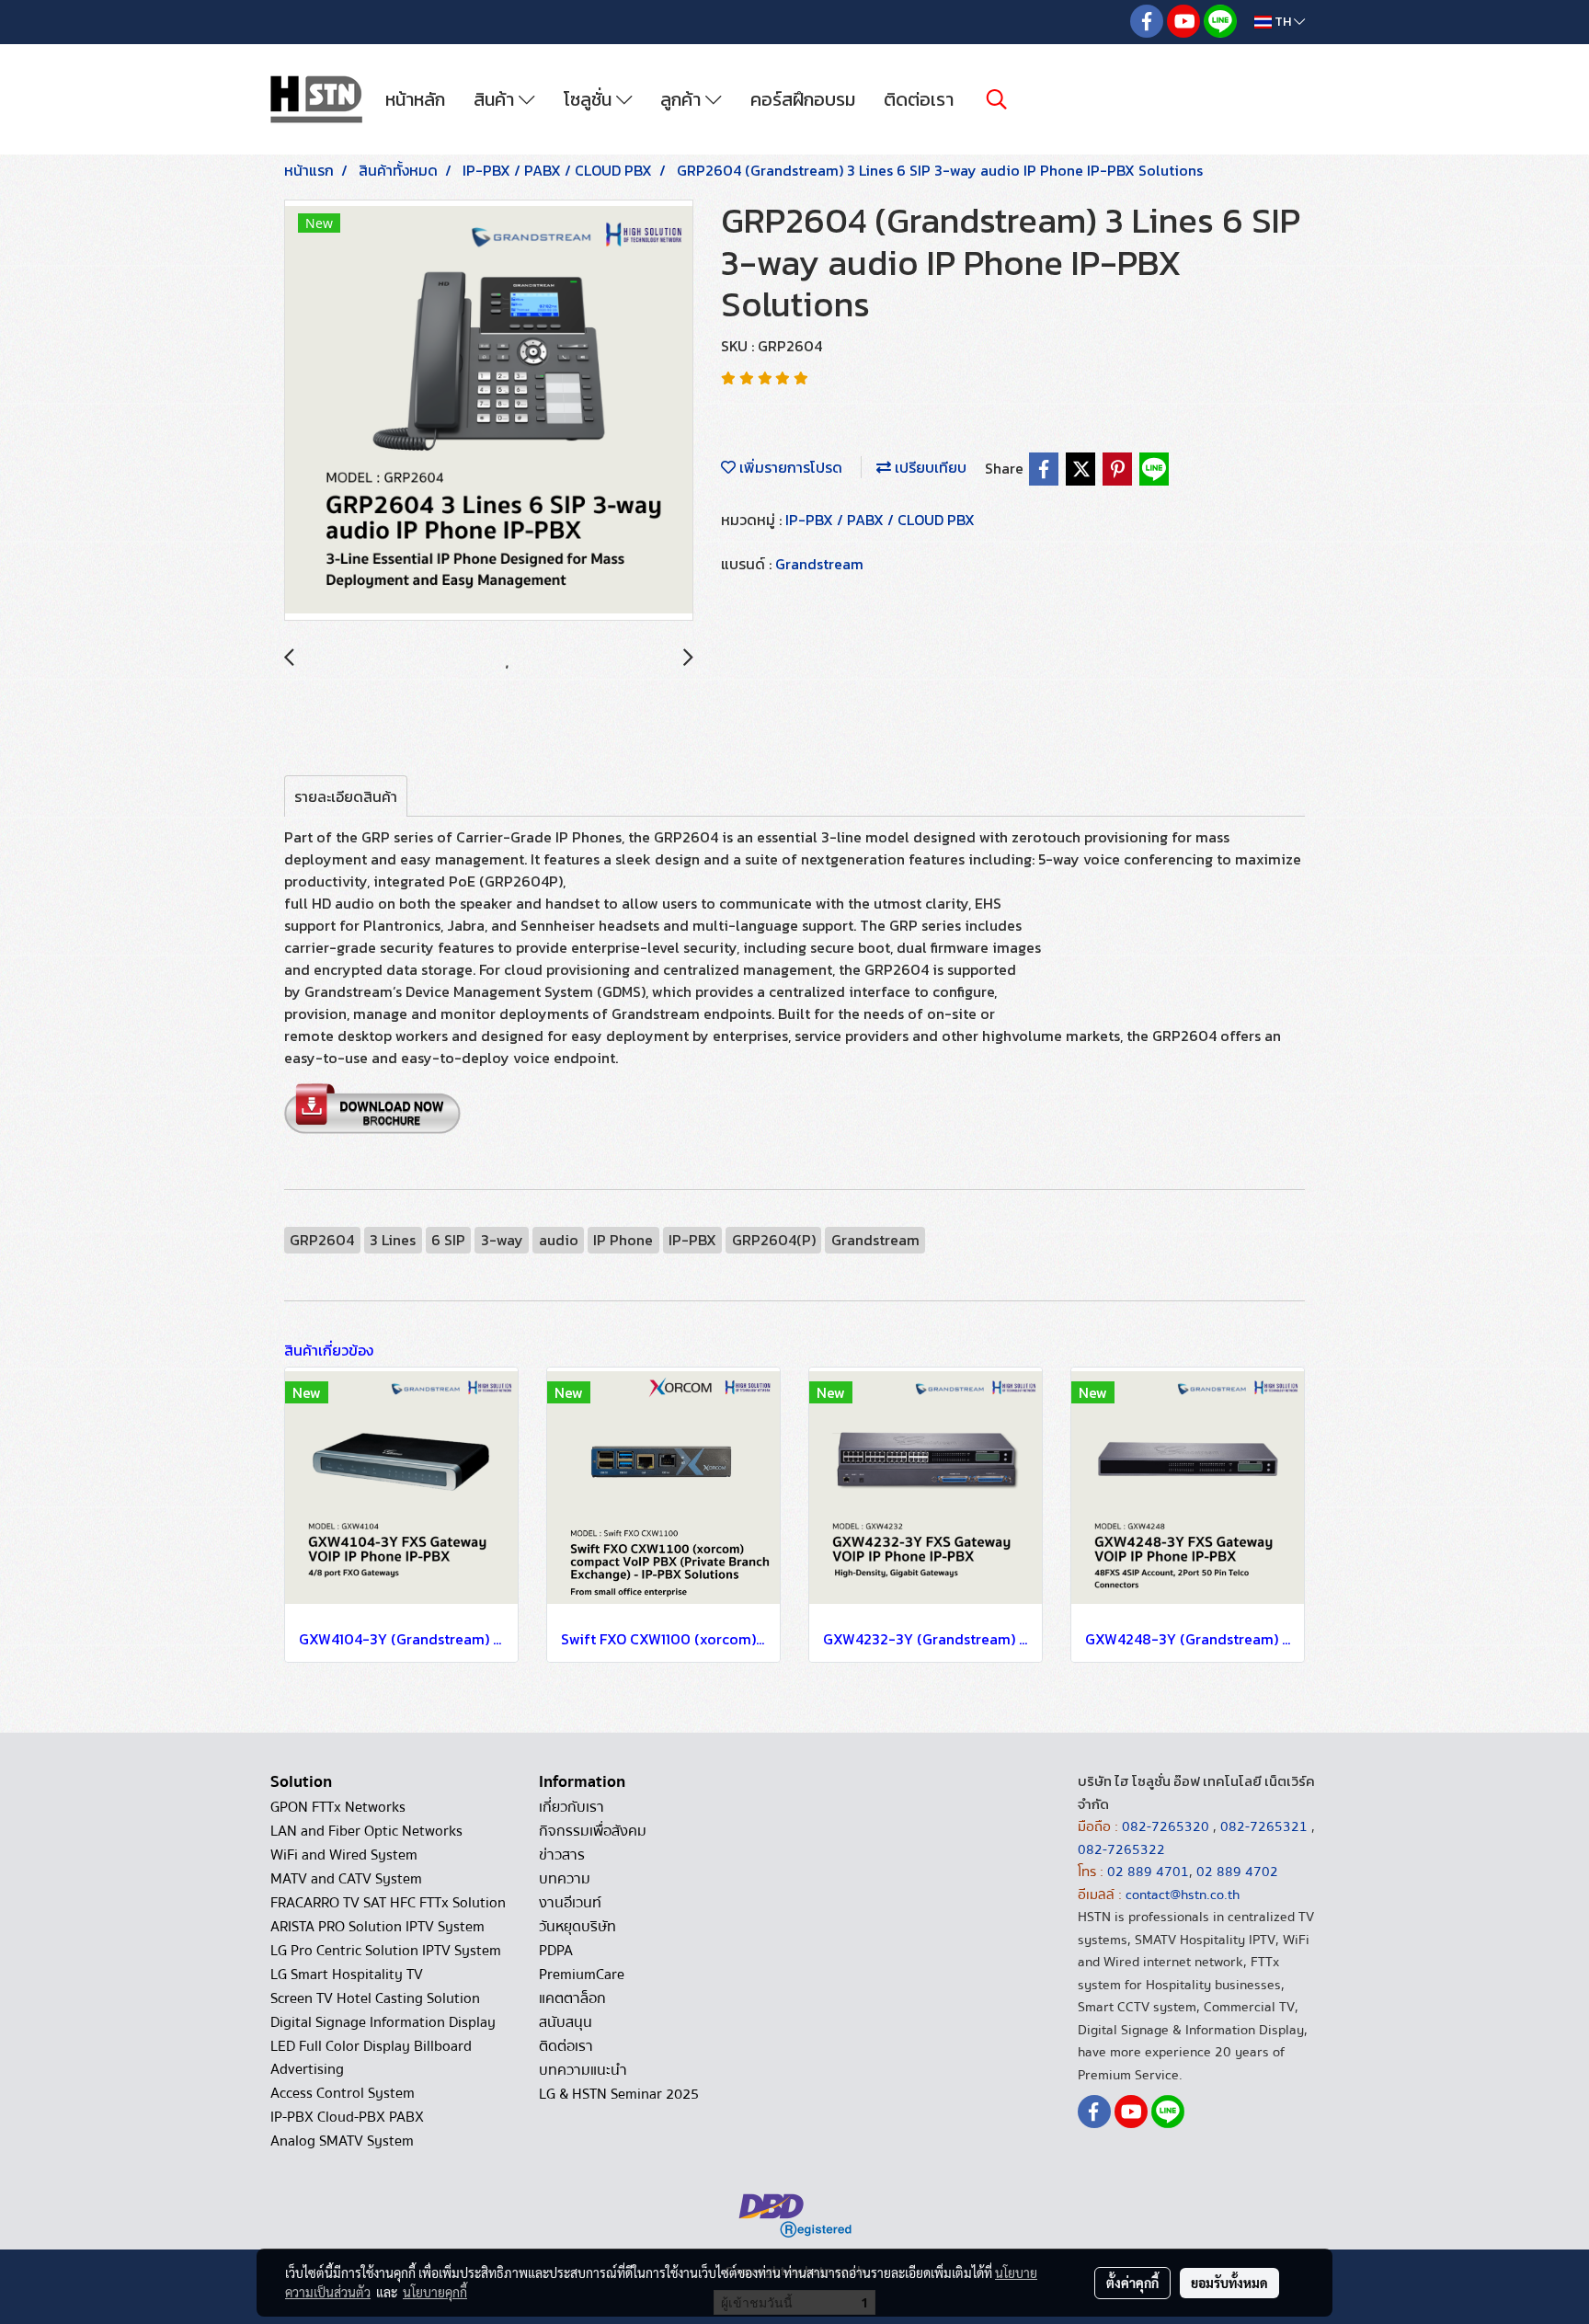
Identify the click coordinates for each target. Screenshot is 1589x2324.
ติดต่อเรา (919, 99)
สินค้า (496, 99)
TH (1283, 22)
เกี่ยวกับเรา (572, 1807)
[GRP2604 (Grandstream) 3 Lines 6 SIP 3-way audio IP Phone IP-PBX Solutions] (489, 411)
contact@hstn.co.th (1183, 1895)
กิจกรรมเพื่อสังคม (593, 1831)
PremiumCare (582, 1975)
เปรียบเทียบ (929, 467)
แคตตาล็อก (572, 1998)
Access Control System (343, 2093)
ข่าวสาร (562, 1855)
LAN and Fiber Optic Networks (366, 1831)
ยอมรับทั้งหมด (1229, 2283)
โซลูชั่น (590, 99)
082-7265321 (1264, 1826)
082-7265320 (1167, 1826)
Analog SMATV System (342, 2141)
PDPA (556, 1951)
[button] (997, 99)
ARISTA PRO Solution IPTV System (377, 1927)
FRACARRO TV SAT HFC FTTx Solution (388, 1903)
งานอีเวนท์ (570, 1903)
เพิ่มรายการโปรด (789, 467)
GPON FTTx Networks (338, 1807)
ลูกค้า (683, 99)
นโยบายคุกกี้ (435, 2292)
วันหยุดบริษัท (577, 1927)
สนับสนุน (566, 2022)
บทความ (565, 1879)
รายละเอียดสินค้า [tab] (346, 796)
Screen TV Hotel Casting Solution (375, 1998)
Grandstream (819, 564)
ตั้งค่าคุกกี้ (1132, 2283)
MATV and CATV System (346, 1879)
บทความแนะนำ (583, 2070)
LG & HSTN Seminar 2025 (619, 2094)
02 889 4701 (1148, 1872)
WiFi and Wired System (344, 1855)
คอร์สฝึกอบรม (803, 99)
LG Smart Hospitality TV (347, 1975)
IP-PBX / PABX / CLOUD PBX (880, 520)
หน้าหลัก (415, 99)
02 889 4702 (1237, 1872)
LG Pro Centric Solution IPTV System (386, 1951)
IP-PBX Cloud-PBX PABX (347, 2117)
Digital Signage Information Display (383, 2022)
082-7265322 (1121, 1849)
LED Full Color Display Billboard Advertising (371, 2058)
